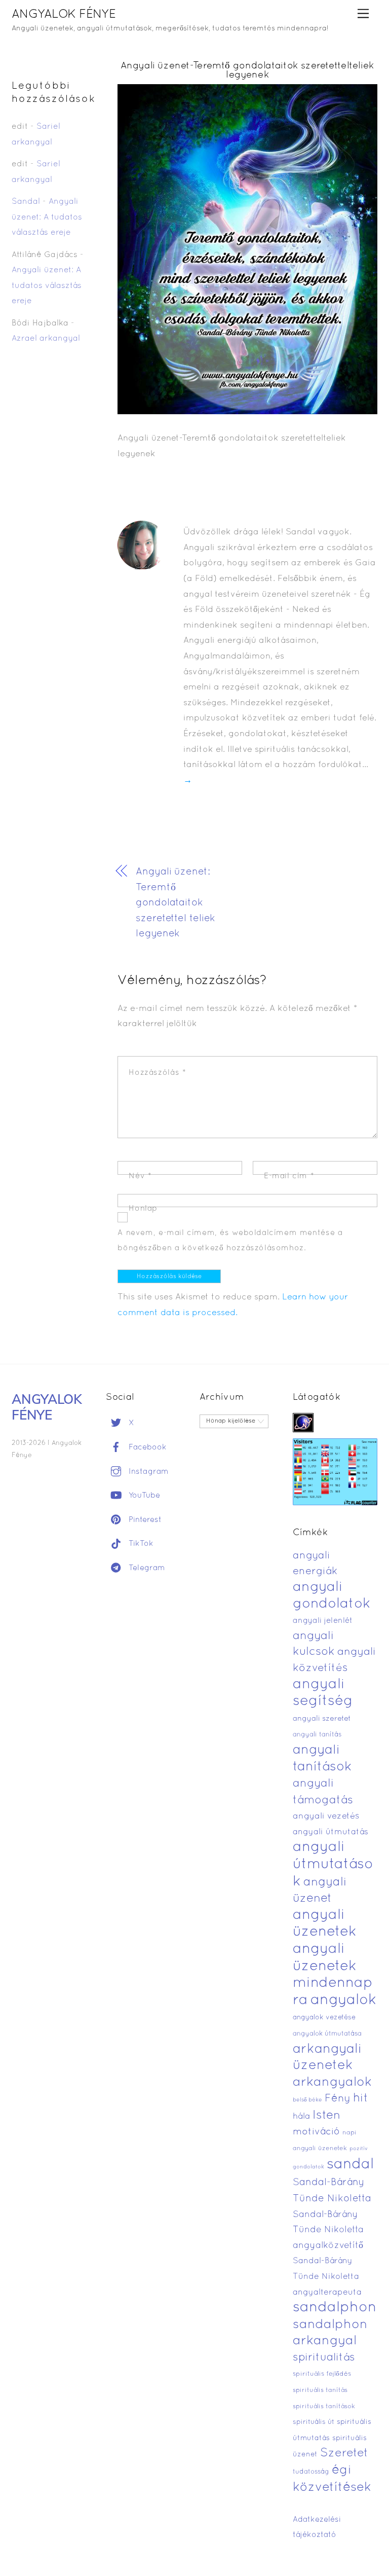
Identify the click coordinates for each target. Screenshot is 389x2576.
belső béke (307, 2100)
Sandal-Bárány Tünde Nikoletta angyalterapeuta (327, 2277)
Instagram (147, 1472)
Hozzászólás (157, 1073)
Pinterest (144, 1520)
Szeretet (344, 2454)
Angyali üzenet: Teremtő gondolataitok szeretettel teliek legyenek (176, 903)
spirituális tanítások (324, 2407)
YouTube (143, 1496)
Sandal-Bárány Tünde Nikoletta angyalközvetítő (328, 2230)
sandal (350, 2165)
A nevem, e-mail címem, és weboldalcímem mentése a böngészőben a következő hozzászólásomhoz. (230, 1241)
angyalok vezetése (324, 2018)
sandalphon (335, 2308)
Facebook (146, 1447)
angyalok (343, 2000)
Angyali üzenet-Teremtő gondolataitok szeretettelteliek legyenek (247, 71)
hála (301, 2116)
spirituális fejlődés (322, 2374)
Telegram (146, 1568)
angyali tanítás (317, 1735)
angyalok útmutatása (327, 2034)
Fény (338, 2099)
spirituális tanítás (320, 2390)
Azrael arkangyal (46, 339)
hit (361, 2099)
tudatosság (311, 2472)
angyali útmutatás (330, 1832)
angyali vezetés (326, 1816)
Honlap (143, 1209)
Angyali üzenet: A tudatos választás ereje (47, 217)
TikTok (140, 1544)
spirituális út (314, 2422)
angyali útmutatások (333, 1864)
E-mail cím (289, 1176)
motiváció (316, 2132)
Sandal (26, 202)
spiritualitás (324, 2358)
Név (140, 1176)
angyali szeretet (322, 1719)
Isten (326, 2116)
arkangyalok (332, 2082)
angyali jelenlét (323, 1621)
